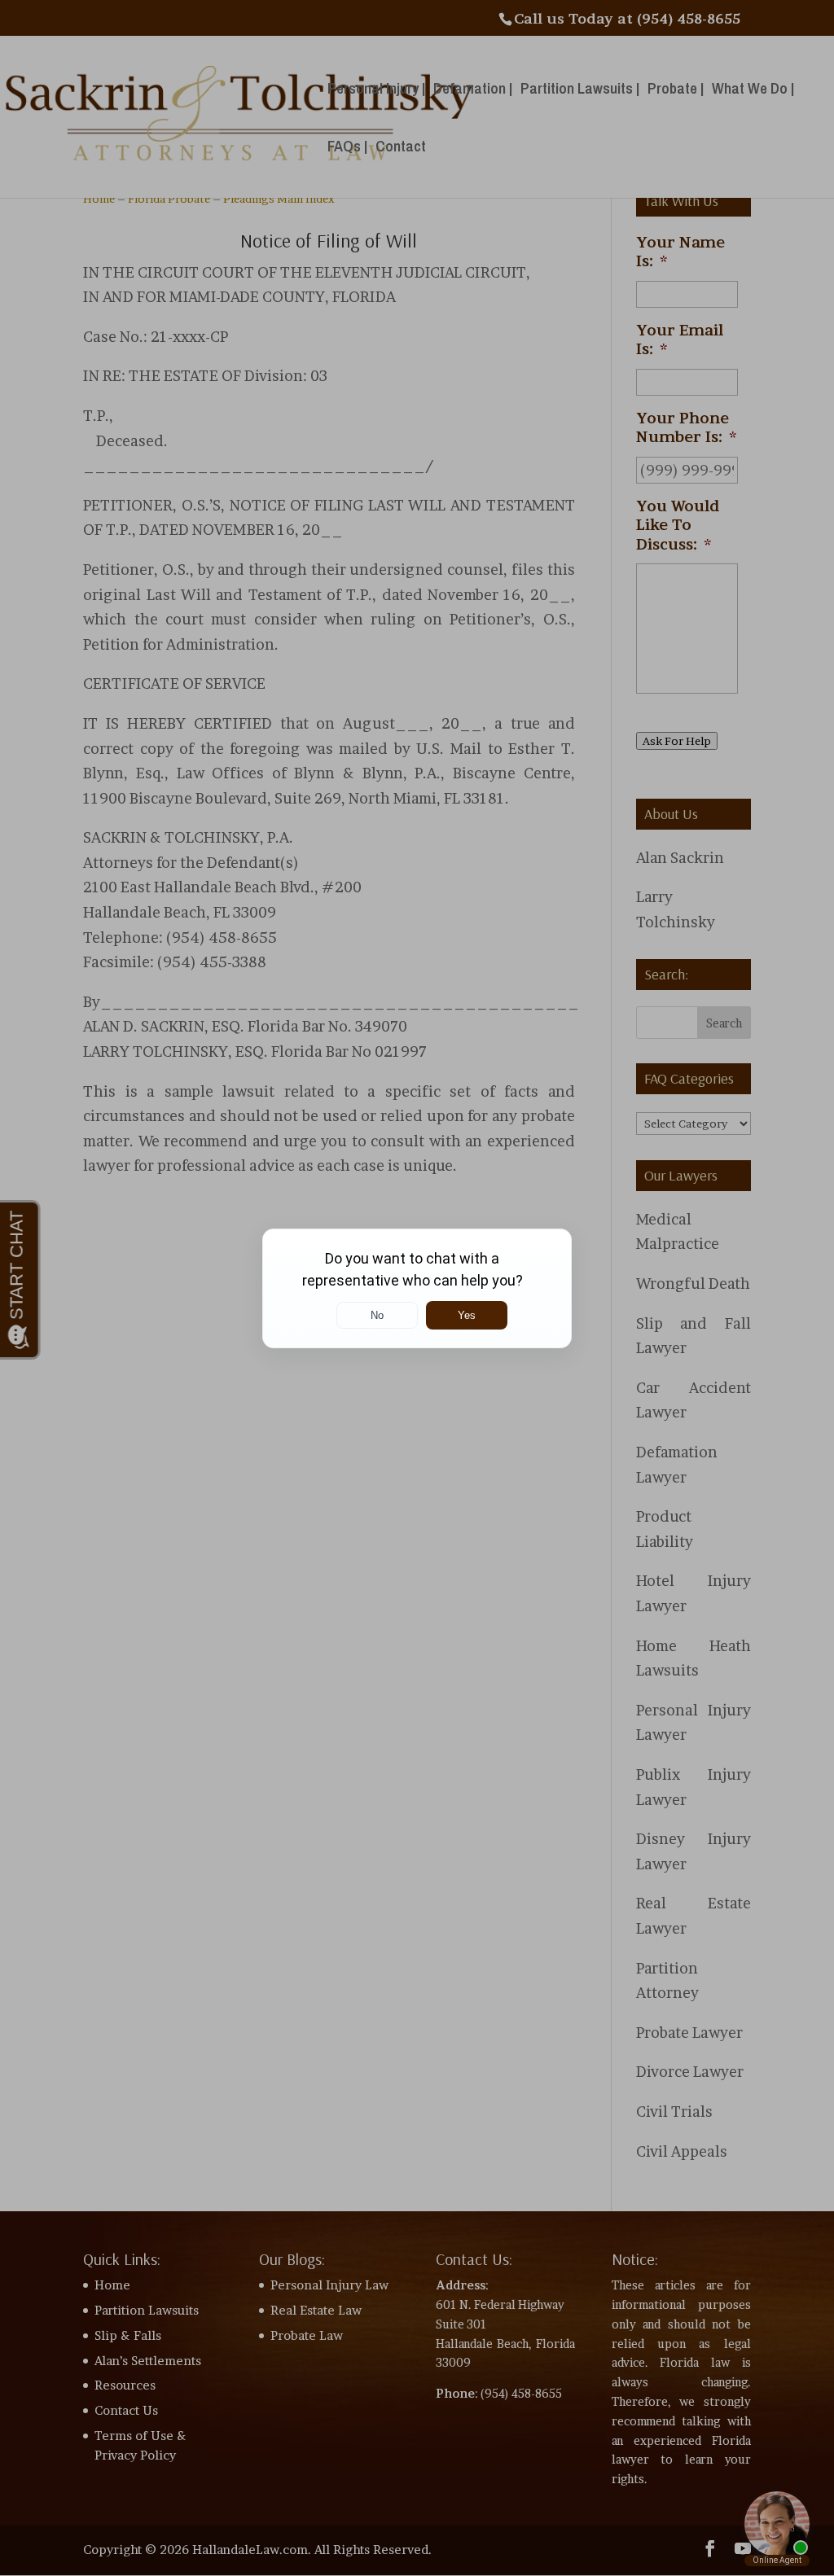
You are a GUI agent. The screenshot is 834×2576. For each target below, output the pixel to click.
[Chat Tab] (417, 1288)
